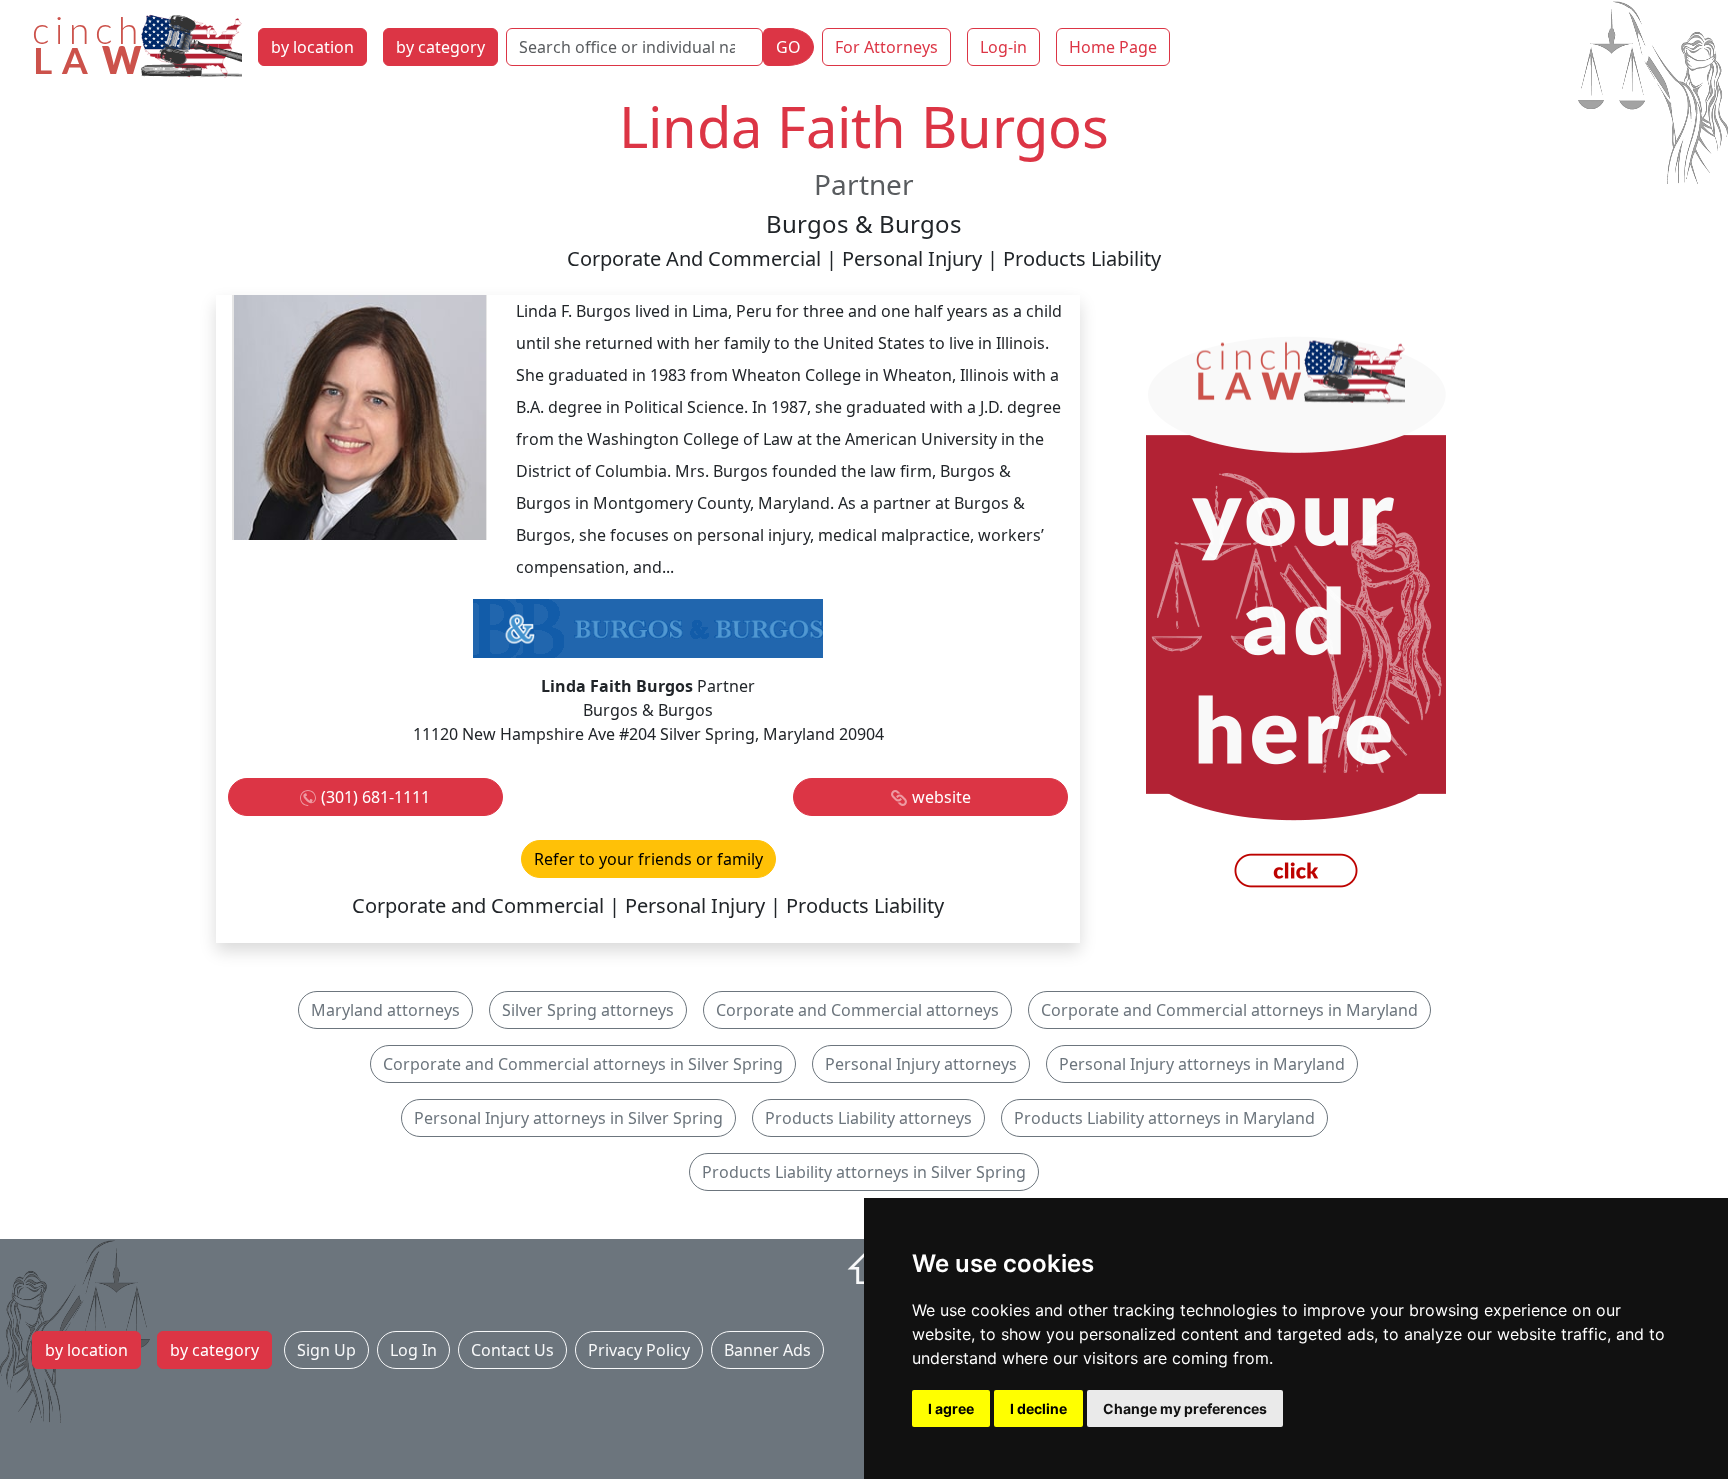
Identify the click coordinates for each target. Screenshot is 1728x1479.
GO (788, 47)
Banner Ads (767, 1350)
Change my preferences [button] (1185, 1408)
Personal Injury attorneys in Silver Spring (568, 1118)
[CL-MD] (1296, 617)
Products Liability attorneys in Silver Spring (864, 1172)
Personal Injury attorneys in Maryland (1202, 1064)
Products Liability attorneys (868, 1118)
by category (440, 47)
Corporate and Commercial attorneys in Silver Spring (583, 1064)
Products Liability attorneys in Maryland (1164, 1118)
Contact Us (512, 1350)
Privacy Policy (639, 1350)
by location (312, 47)
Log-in (1003, 47)
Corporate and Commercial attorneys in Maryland (1229, 1010)
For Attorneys (886, 47)
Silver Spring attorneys (588, 1010)
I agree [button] (951, 1408)
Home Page (1113, 47)
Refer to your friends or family (648, 859)
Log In (413, 1350)
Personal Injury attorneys (921, 1064)
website (941, 797)
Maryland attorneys (385, 1010)
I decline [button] (1038, 1408)
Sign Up (326, 1350)
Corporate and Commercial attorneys (857, 1010)
